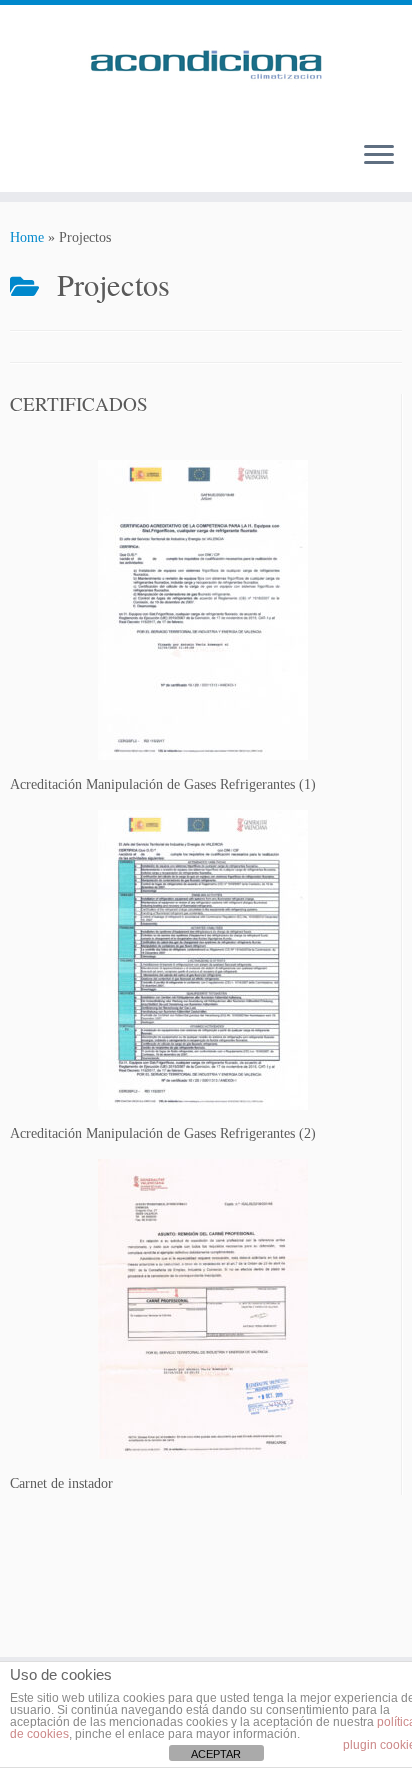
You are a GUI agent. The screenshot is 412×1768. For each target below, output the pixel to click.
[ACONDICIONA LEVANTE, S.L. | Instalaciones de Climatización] (206, 65)
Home (27, 237)
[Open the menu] (379, 156)
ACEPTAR (216, 1754)
